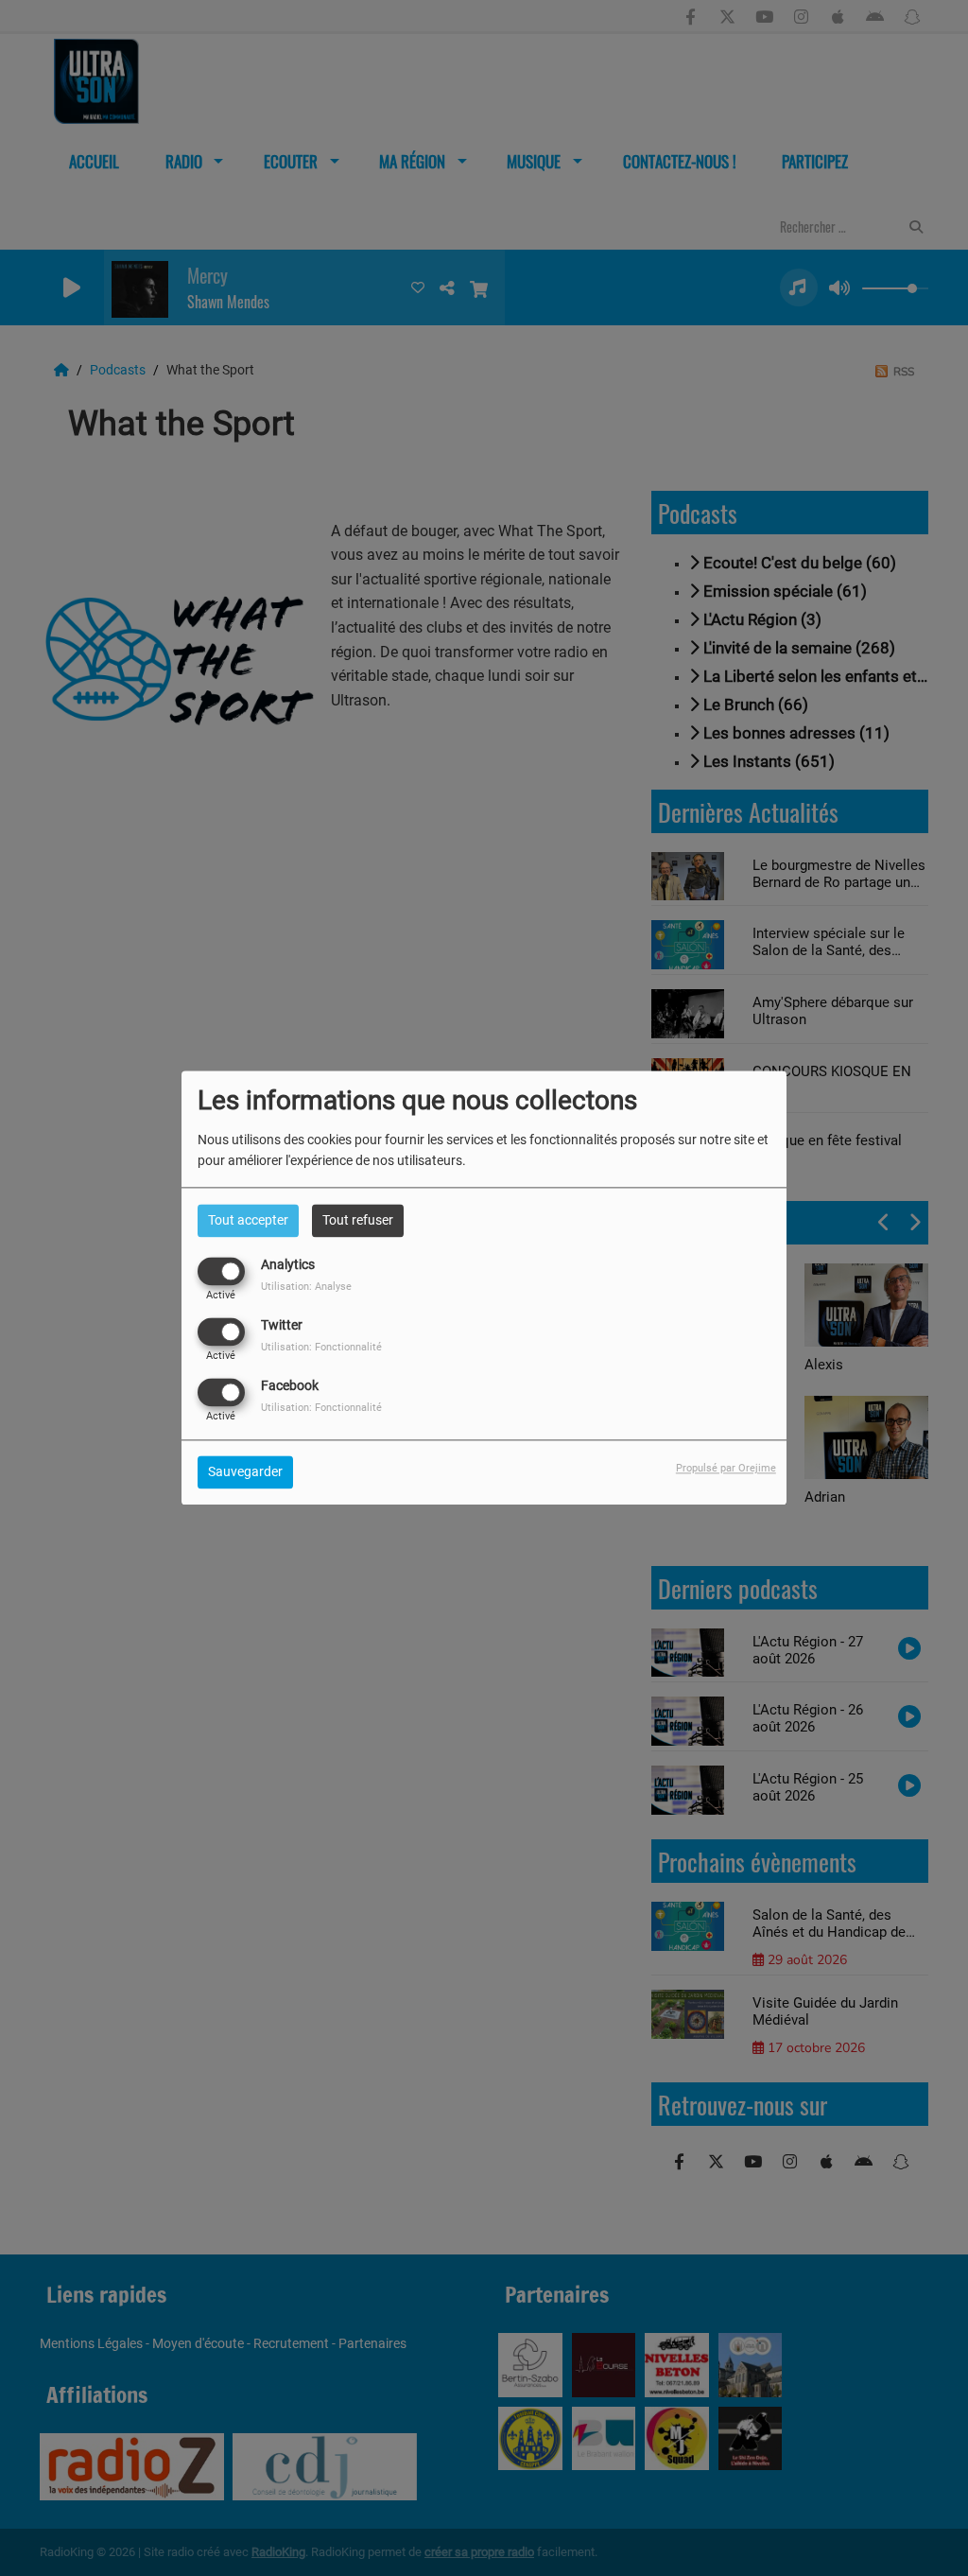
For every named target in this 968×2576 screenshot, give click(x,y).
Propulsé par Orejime (726, 1469)
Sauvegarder (245, 1472)
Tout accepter (248, 1220)
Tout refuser (358, 1220)
